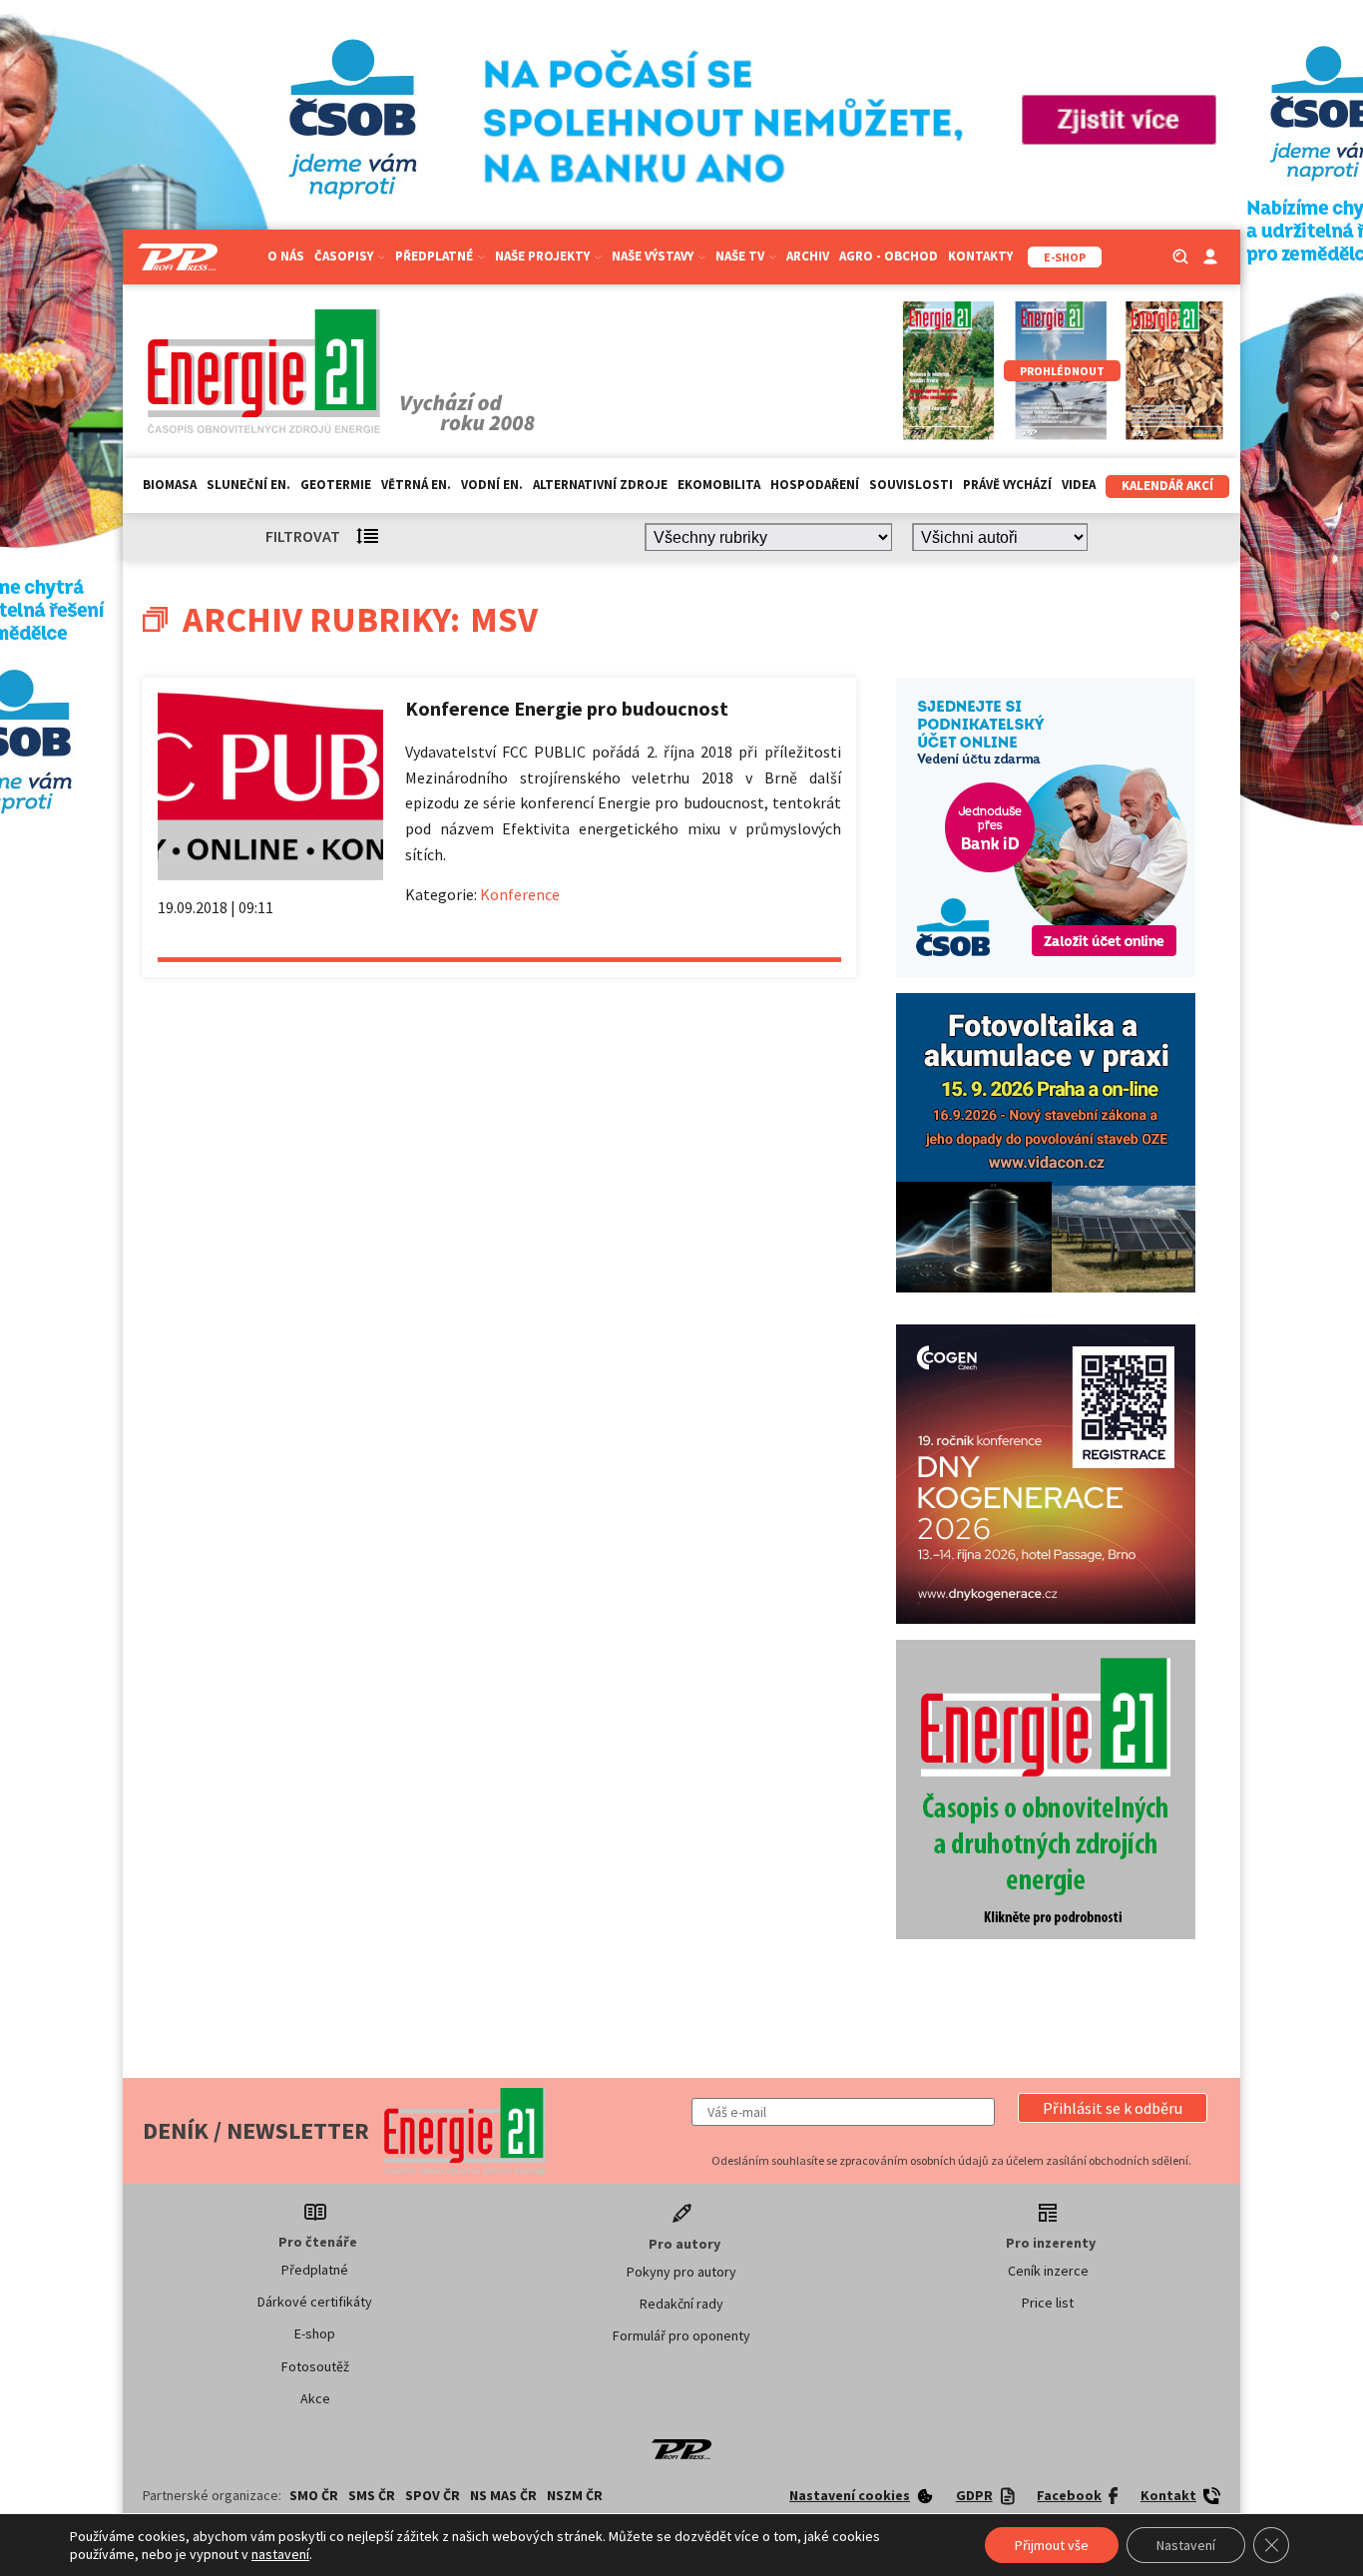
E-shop (315, 2333)
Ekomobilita (719, 485)
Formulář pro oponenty (681, 2335)
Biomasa (170, 485)
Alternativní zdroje (600, 485)
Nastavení (1186, 2545)
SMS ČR (372, 2495)
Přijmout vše (1052, 2545)
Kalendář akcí (1167, 486)
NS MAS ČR (503, 2495)
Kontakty (980, 256)
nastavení (280, 2554)
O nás (286, 256)
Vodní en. (492, 485)
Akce (315, 2398)
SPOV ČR (433, 2495)
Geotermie (336, 485)
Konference (520, 894)
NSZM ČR (575, 2495)
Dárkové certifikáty (315, 2302)
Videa (1079, 485)
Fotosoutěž (315, 2366)
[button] (1113, 2108)
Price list (1048, 2303)
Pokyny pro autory (681, 2272)
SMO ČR (314, 2495)
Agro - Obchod (889, 256)
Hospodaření (815, 485)
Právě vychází (1007, 485)
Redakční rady (681, 2304)
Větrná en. (416, 485)
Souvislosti (911, 485)
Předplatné (315, 2270)
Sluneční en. (248, 485)
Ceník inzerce (1048, 2271)
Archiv (808, 256)
